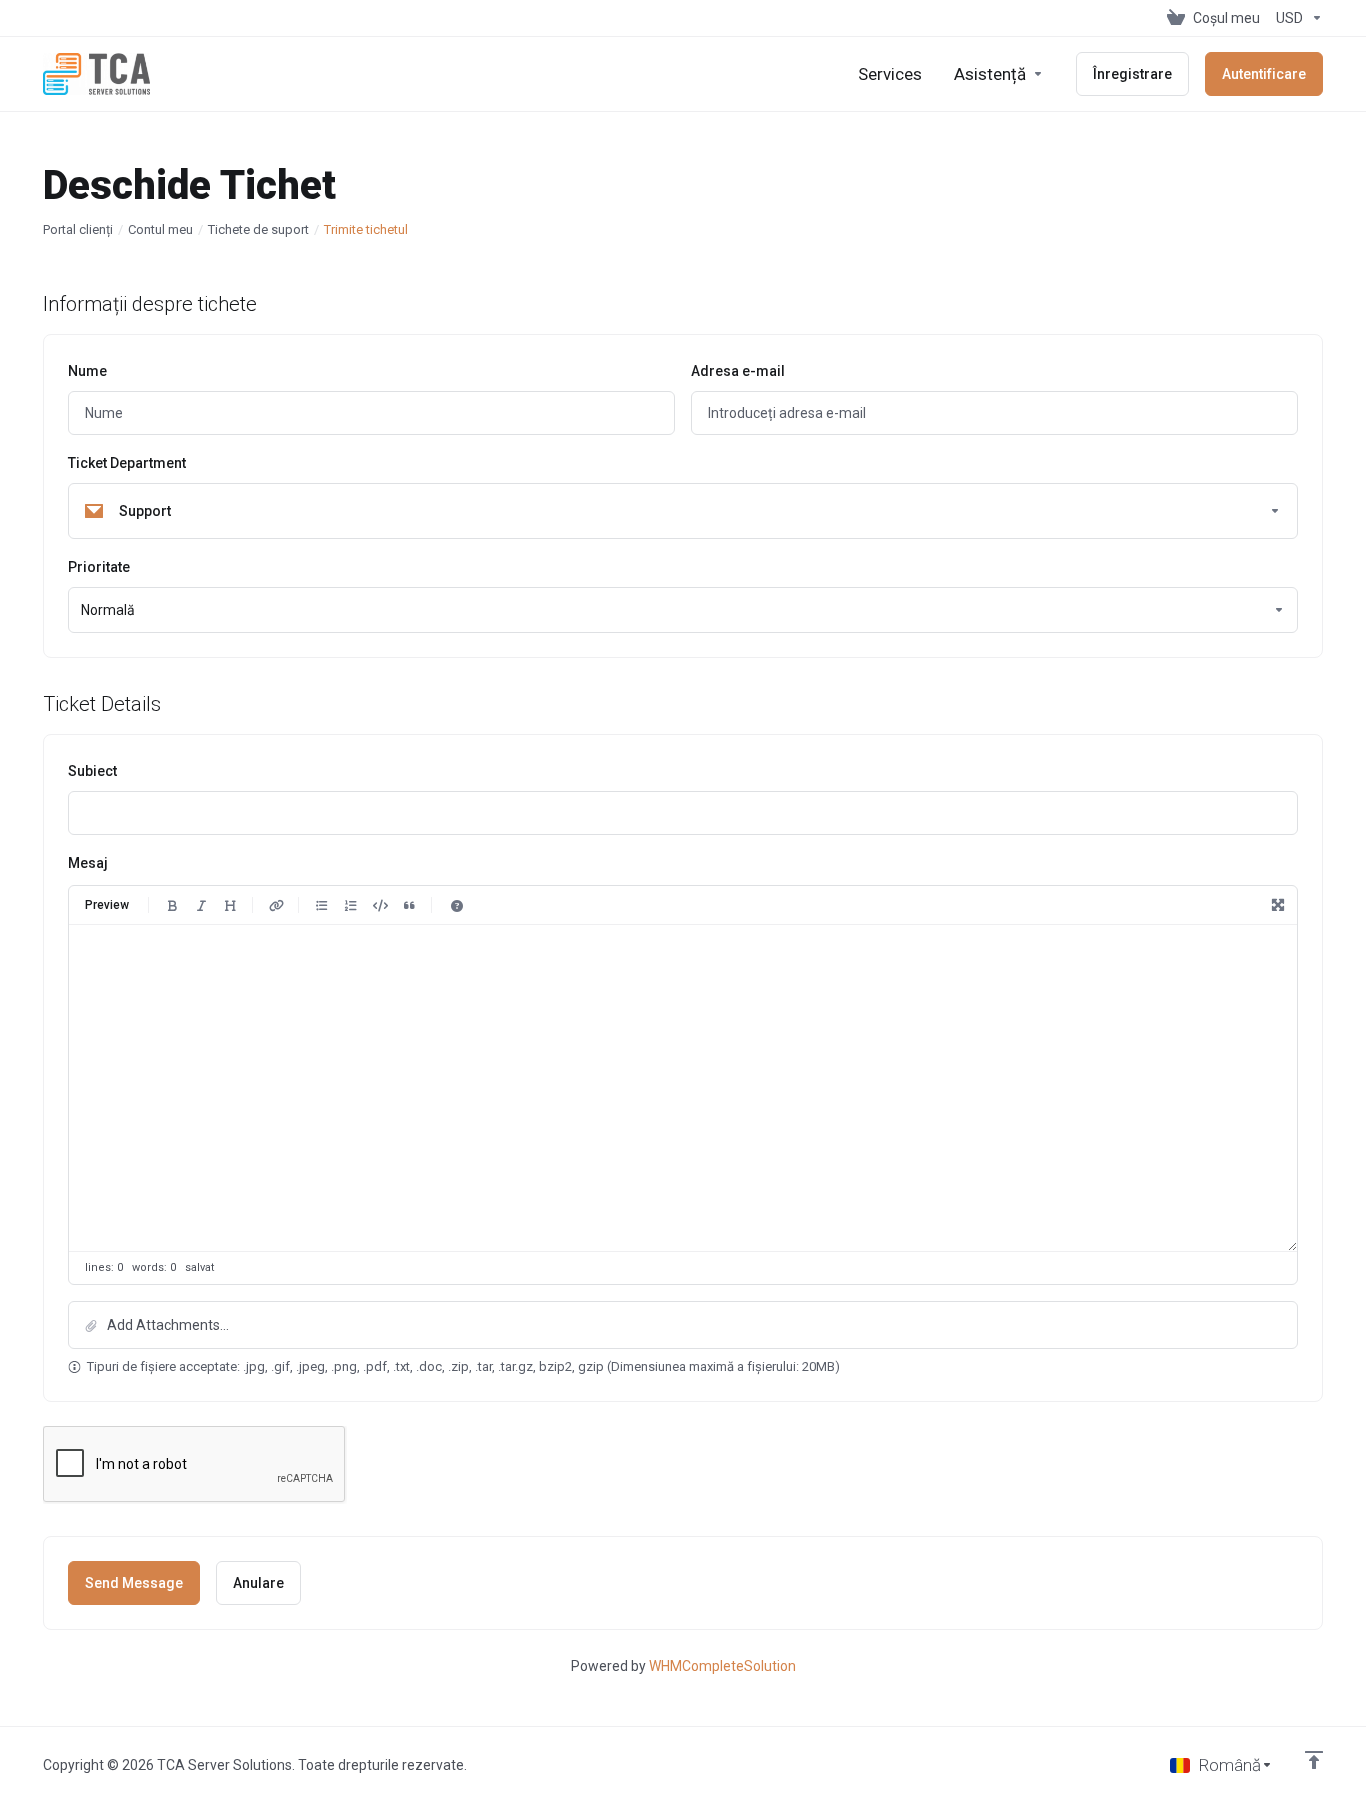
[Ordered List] (351, 905)
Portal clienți (78, 229)
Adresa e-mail (738, 371)
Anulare (258, 1583)
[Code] (380, 905)
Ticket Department (127, 463)
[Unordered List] (322, 905)
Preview (107, 905)
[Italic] (201, 905)
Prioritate (99, 567)
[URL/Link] (276, 905)
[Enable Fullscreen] (1278, 905)
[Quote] (409, 905)
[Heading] (230, 905)
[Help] (457, 905)
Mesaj (88, 863)
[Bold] (172, 905)
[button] (683, 1325)
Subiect (92, 771)
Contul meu (160, 229)
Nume (87, 371)
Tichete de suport (258, 229)
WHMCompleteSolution (722, 1666)
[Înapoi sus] (1314, 1760)
